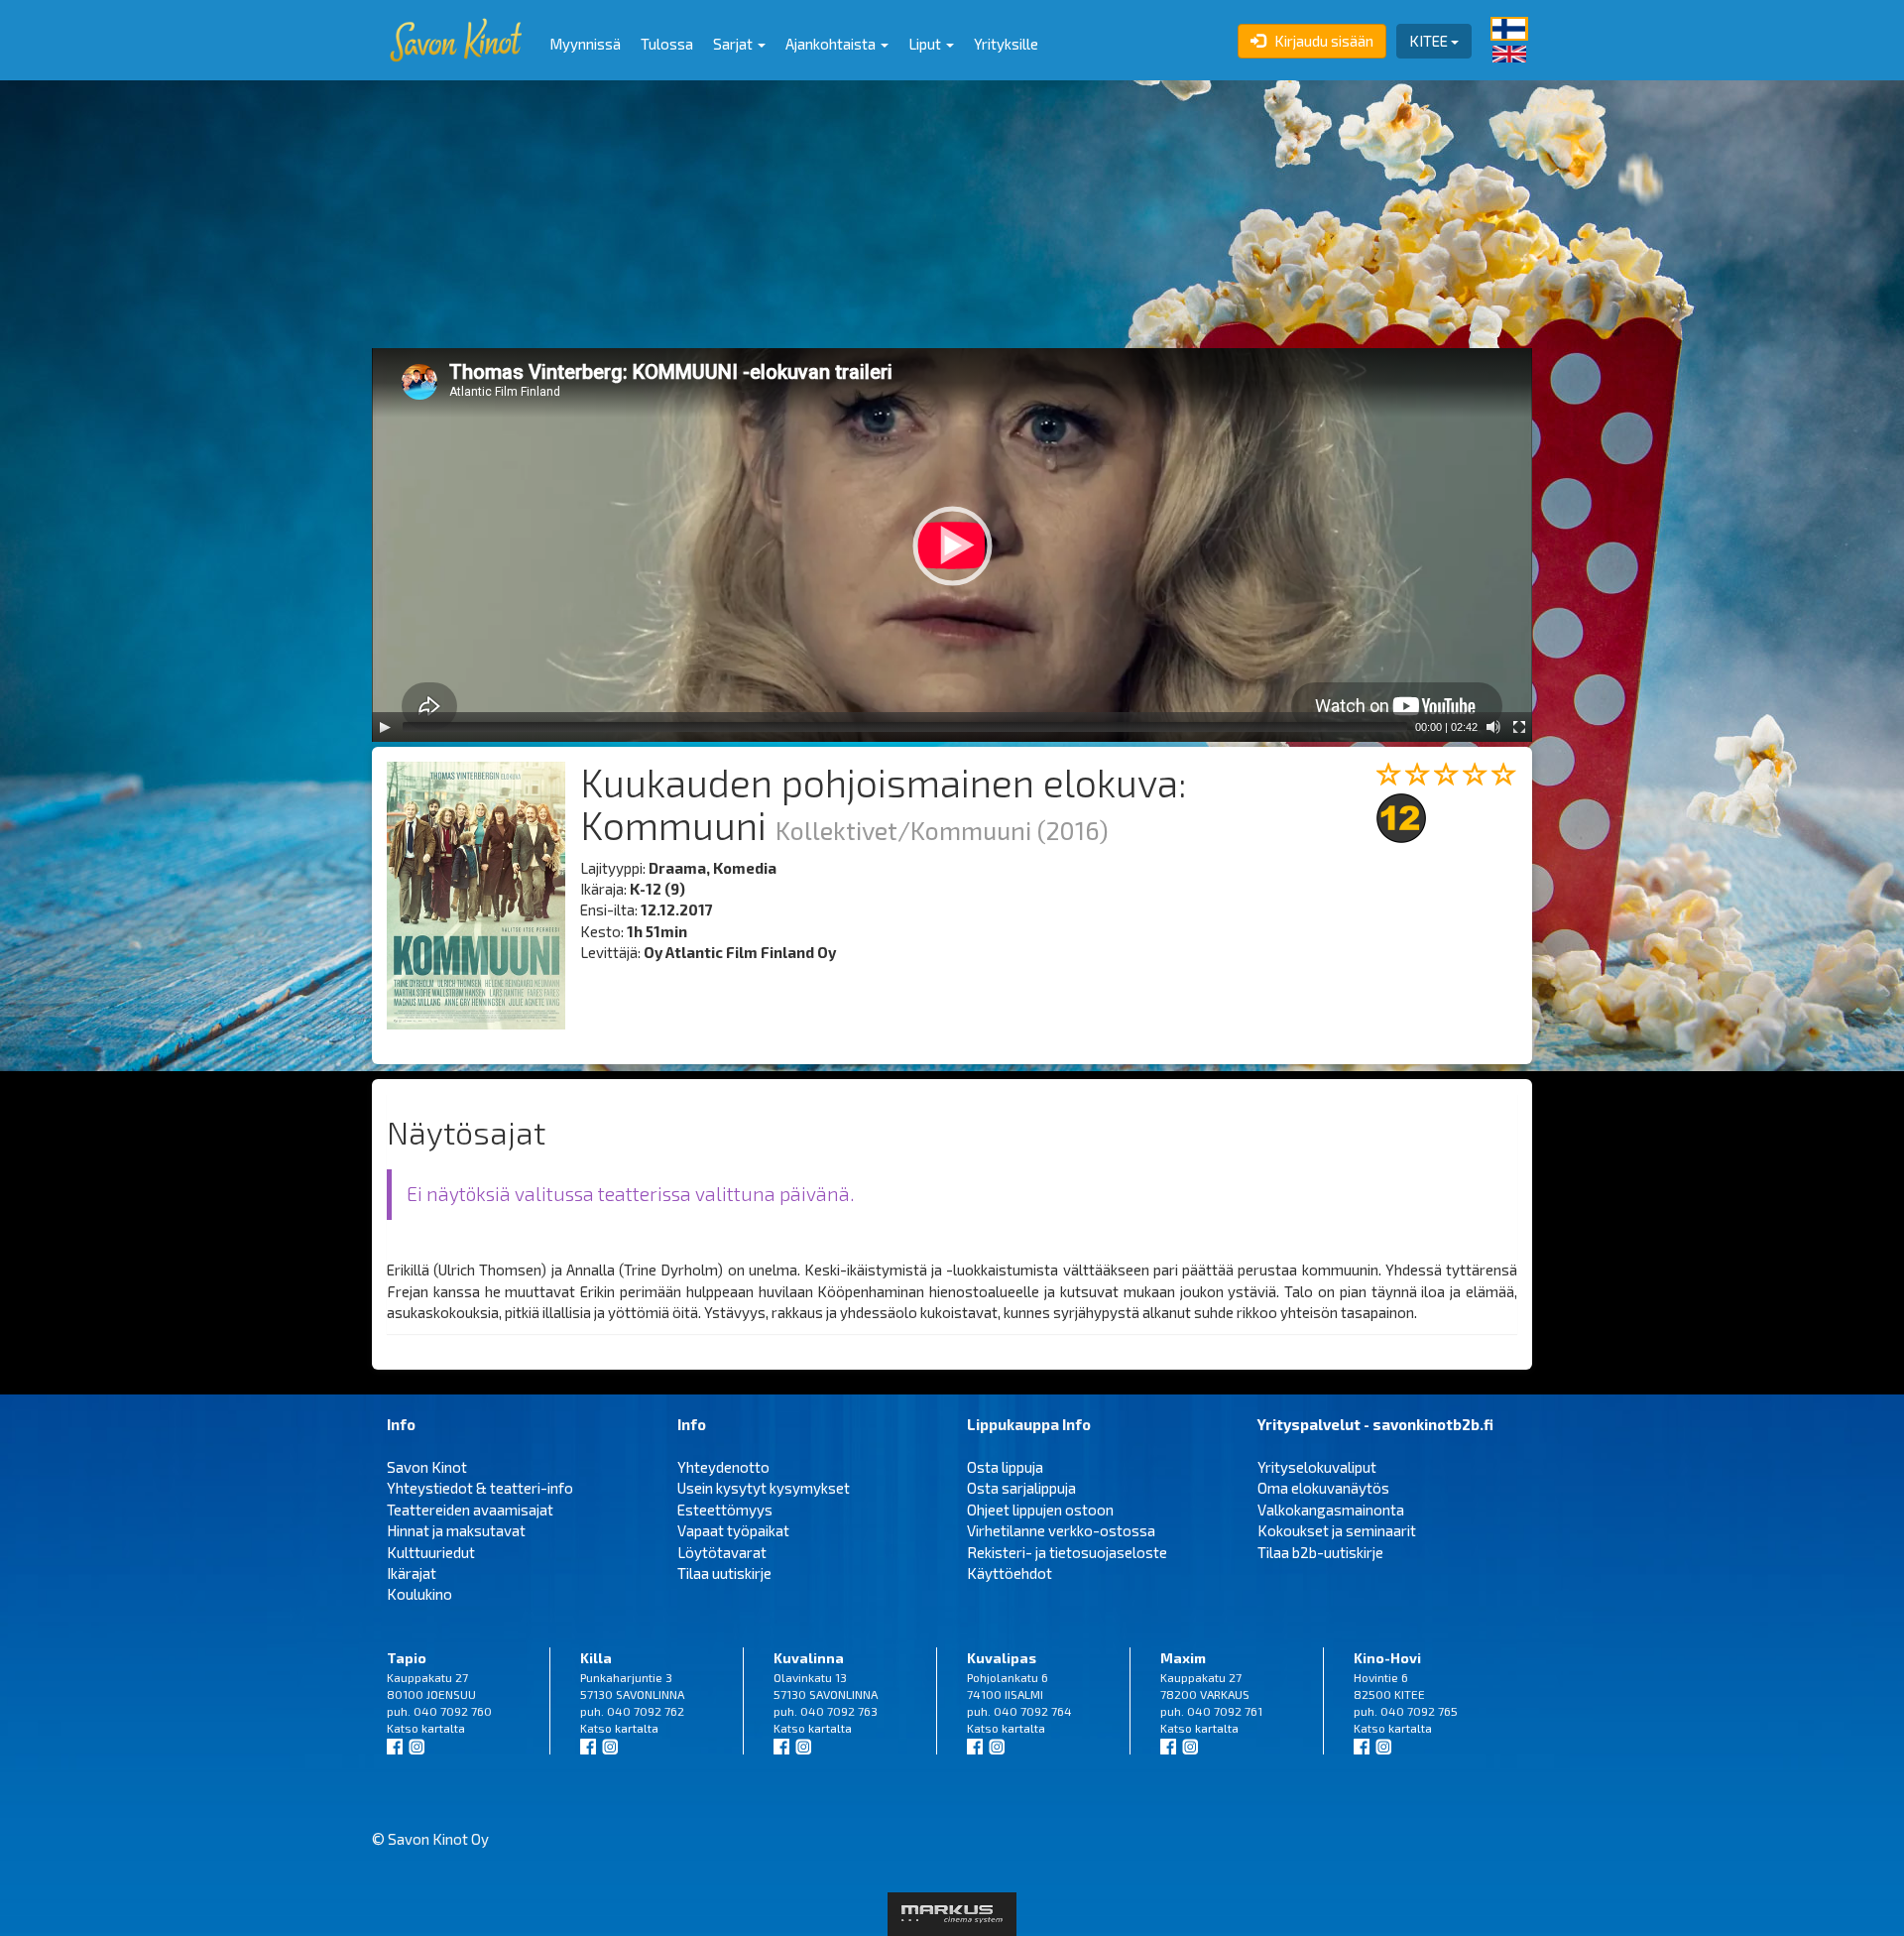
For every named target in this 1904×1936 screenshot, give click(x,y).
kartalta (443, 1728)
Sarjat (734, 44)
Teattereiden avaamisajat (470, 1510)
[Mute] (1493, 727)
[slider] (905, 727)
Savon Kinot (427, 1467)
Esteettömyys (725, 1510)
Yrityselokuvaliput (1317, 1467)
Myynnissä (585, 44)
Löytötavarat (722, 1552)
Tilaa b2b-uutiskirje (1320, 1552)
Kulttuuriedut (431, 1552)
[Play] (385, 727)
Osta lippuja (1005, 1467)
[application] (952, 545)
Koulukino (419, 1594)
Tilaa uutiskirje (724, 1573)
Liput (926, 44)
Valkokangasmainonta (1331, 1510)
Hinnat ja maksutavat (456, 1530)
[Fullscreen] (1519, 727)
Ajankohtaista (832, 44)
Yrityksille (1006, 44)
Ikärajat (412, 1573)
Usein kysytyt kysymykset (764, 1488)
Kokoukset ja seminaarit (1337, 1530)
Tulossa (667, 44)
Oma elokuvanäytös (1323, 1488)
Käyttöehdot (1010, 1573)
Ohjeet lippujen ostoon (1040, 1510)
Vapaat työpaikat (733, 1530)
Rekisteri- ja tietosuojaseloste (1067, 1552)
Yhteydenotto (723, 1467)
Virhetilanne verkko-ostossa (1061, 1530)
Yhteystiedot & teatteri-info (480, 1488)
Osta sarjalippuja (1021, 1488)
